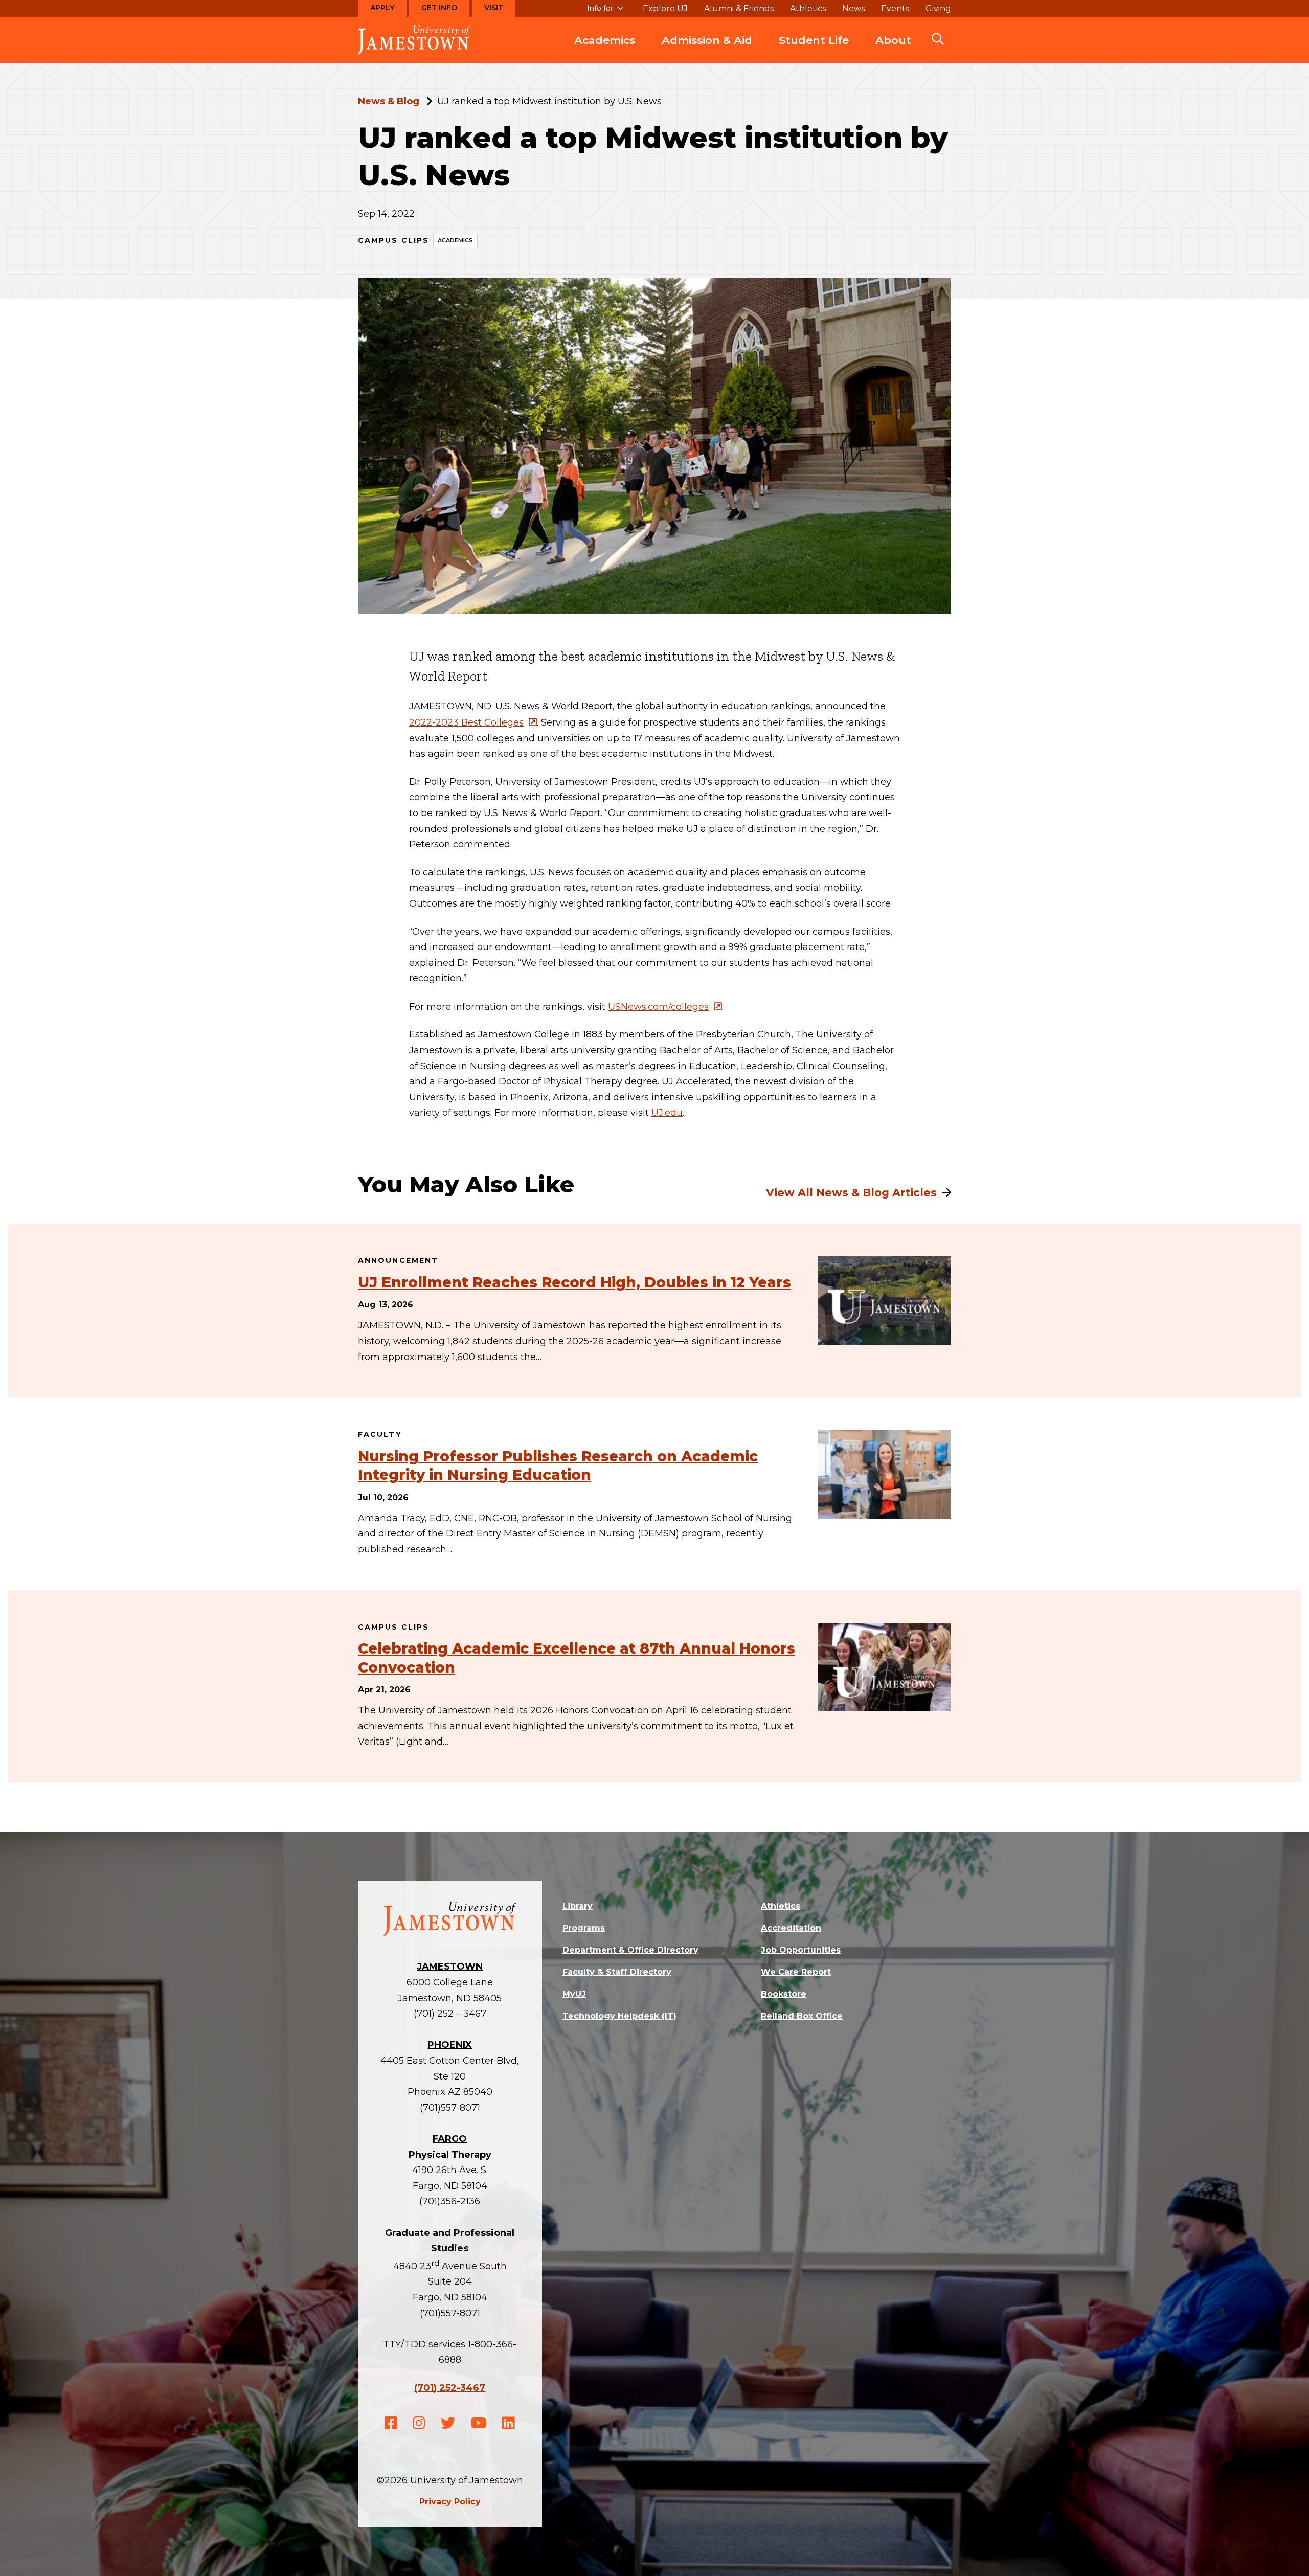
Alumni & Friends (739, 9)
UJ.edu (667, 1113)
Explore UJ (665, 9)
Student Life (814, 40)
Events (895, 9)
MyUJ (574, 1994)
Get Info (439, 8)
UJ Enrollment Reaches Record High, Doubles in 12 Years (574, 1282)
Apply (382, 8)
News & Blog (389, 101)
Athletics (808, 9)
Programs (584, 1928)
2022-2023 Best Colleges (466, 722)
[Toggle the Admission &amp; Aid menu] (707, 51)
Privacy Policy (450, 2502)
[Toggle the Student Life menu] (814, 51)
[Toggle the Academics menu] (605, 51)
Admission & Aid (707, 40)
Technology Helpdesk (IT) (619, 2016)
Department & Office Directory (630, 1950)
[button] (938, 40)
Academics (605, 40)
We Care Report (796, 1972)
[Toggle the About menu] (893, 51)
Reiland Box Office (802, 2016)
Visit (494, 8)
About (893, 40)
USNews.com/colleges (658, 1007)
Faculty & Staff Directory (617, 1972)
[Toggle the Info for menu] (605, 13)
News (853, 9)
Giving (938, 9)
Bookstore (784, 1994)
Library (578, 1906)
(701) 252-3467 (450, 2388)
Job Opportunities (801, 1950)
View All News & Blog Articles (851, 1193)
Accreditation (791, 1928)
